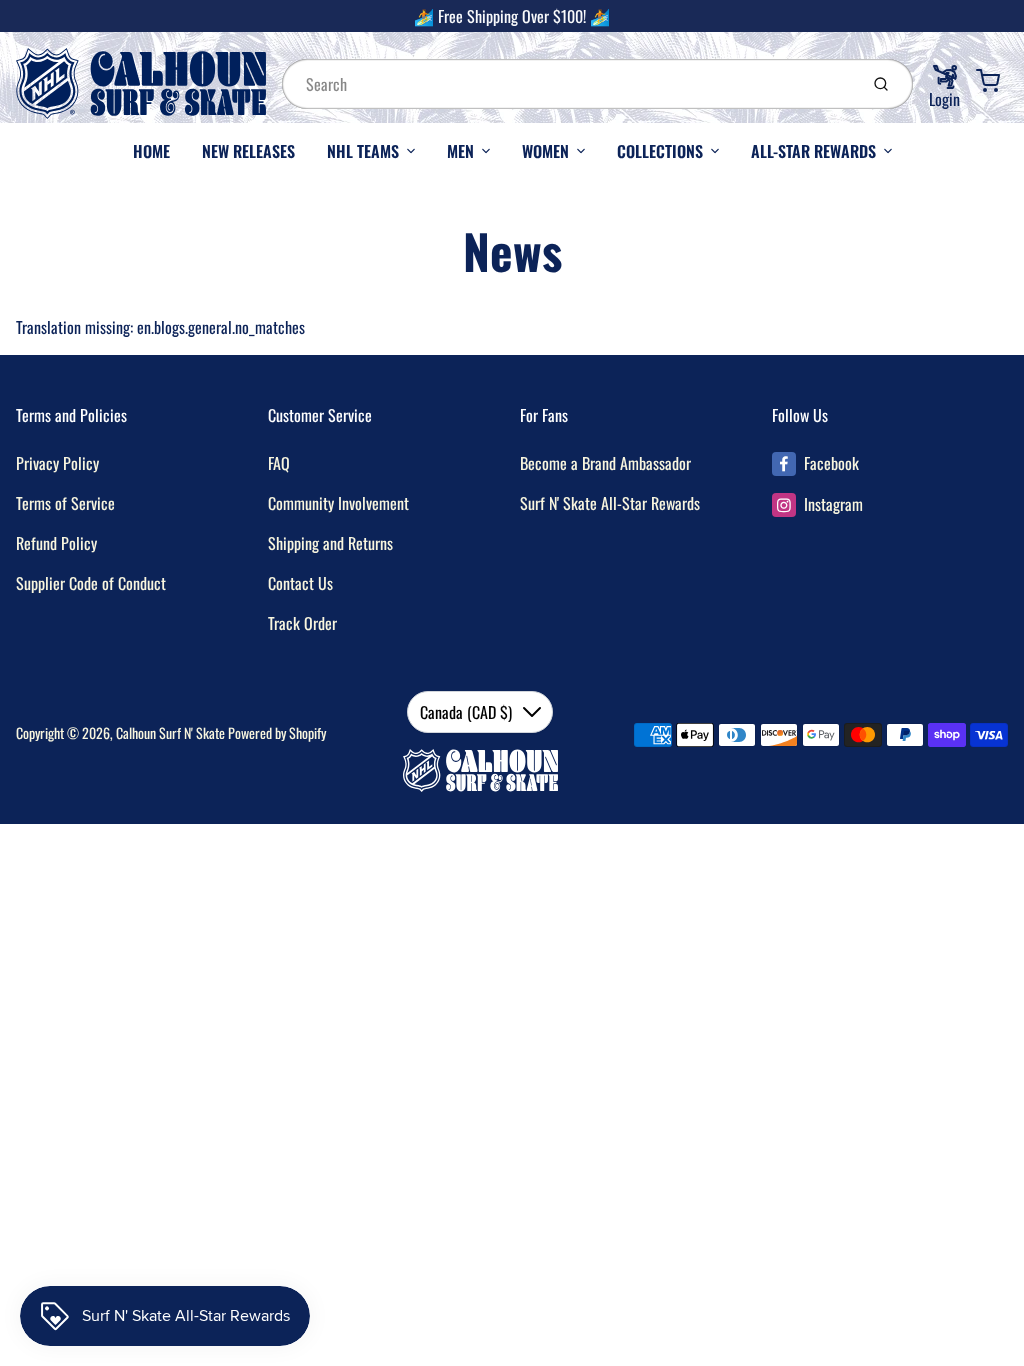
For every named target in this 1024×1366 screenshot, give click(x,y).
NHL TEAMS (363, 151)
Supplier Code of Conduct (91, 583)
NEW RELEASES (248, 151)
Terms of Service (65, 503)
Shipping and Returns (330, 543)
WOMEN (545, 151)
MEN (460, 151)
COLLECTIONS (660, 151)
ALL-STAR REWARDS (813, 151)
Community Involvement (338, 503)
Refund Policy (56, 543)
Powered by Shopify (277, 732)
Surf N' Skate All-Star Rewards (610, 503)
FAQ (279, 463)
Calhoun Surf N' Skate (170, 732)
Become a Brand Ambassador (605, 463)
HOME (151, 151)
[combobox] (568, 84)
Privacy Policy (57, 463)
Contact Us (300, 583)
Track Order (302, 623)
